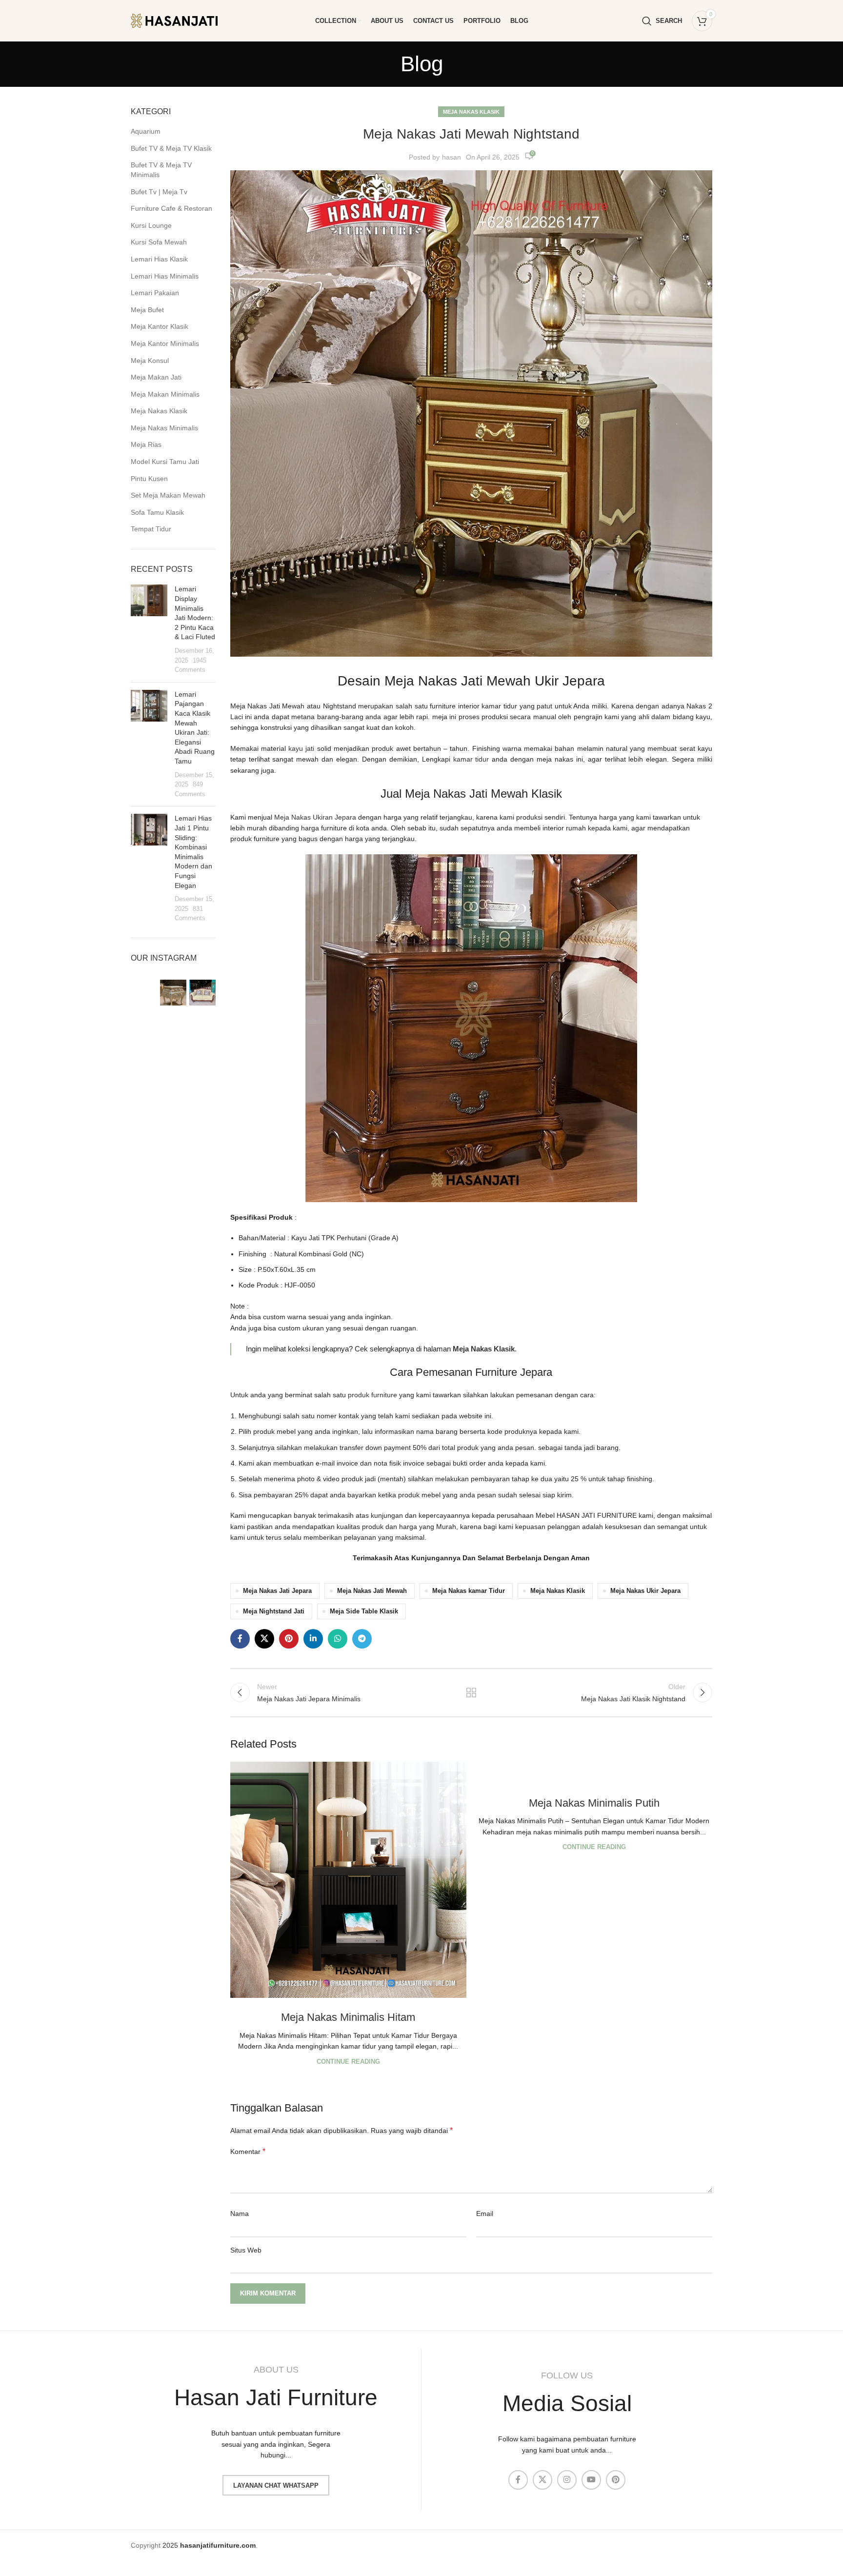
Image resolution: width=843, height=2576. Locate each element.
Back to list (471, 1692)
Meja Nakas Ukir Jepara (645, 1591)
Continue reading (348, 2062)
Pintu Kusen (149, 479)
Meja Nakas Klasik (159, 411)
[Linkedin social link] (313, 1639)
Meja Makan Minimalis (165, 394)
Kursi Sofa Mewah (159, 242)
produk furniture (372, 1395)
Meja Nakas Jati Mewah (372, 1591)
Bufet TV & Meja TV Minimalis (161, 170)
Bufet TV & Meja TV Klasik (171, 148)
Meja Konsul (150, 361)
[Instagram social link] (567, 2480)
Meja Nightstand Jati (274, 1611)
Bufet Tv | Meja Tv (159, 192)
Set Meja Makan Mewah (168, 495)
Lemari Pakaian (155, 293)
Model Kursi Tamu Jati (165, 462)
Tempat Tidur (151, 529)
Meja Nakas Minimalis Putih (594, 1803)
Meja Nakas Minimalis (164, 428)
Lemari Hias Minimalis (165, 276)
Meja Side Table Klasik (364, 1611)
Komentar (248, 2151)
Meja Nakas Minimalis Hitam (348, 2017)
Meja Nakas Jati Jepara (277, 1591)
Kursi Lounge (151, 225)
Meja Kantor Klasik (160, 326)
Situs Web (246, 2250)
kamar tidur (471, 759)
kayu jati (301, 748)
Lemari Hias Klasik (159, 259)
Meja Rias (146, 444)
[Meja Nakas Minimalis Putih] (594, 1773)
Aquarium (146, 131)
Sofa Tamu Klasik (157, 512)
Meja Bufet (147, 310)
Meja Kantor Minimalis (165, 343)
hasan (452, 157)
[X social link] (264, 1639)
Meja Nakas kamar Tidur (469, 1591)
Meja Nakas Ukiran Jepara (315, 817)
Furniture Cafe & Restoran (171, 208)
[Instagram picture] (144, 993)
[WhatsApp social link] (338, 1639)
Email (485, 2214)
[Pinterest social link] (289, 1639)
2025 (209, 2545)
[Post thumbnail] (149, 629)
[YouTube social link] (591, 2480)
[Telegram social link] (362, 1639)
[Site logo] (182, 20)
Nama (240, 2214)
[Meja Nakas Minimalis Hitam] (348, 1880)
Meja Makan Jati (156, 377)
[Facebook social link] (240, 1639)
